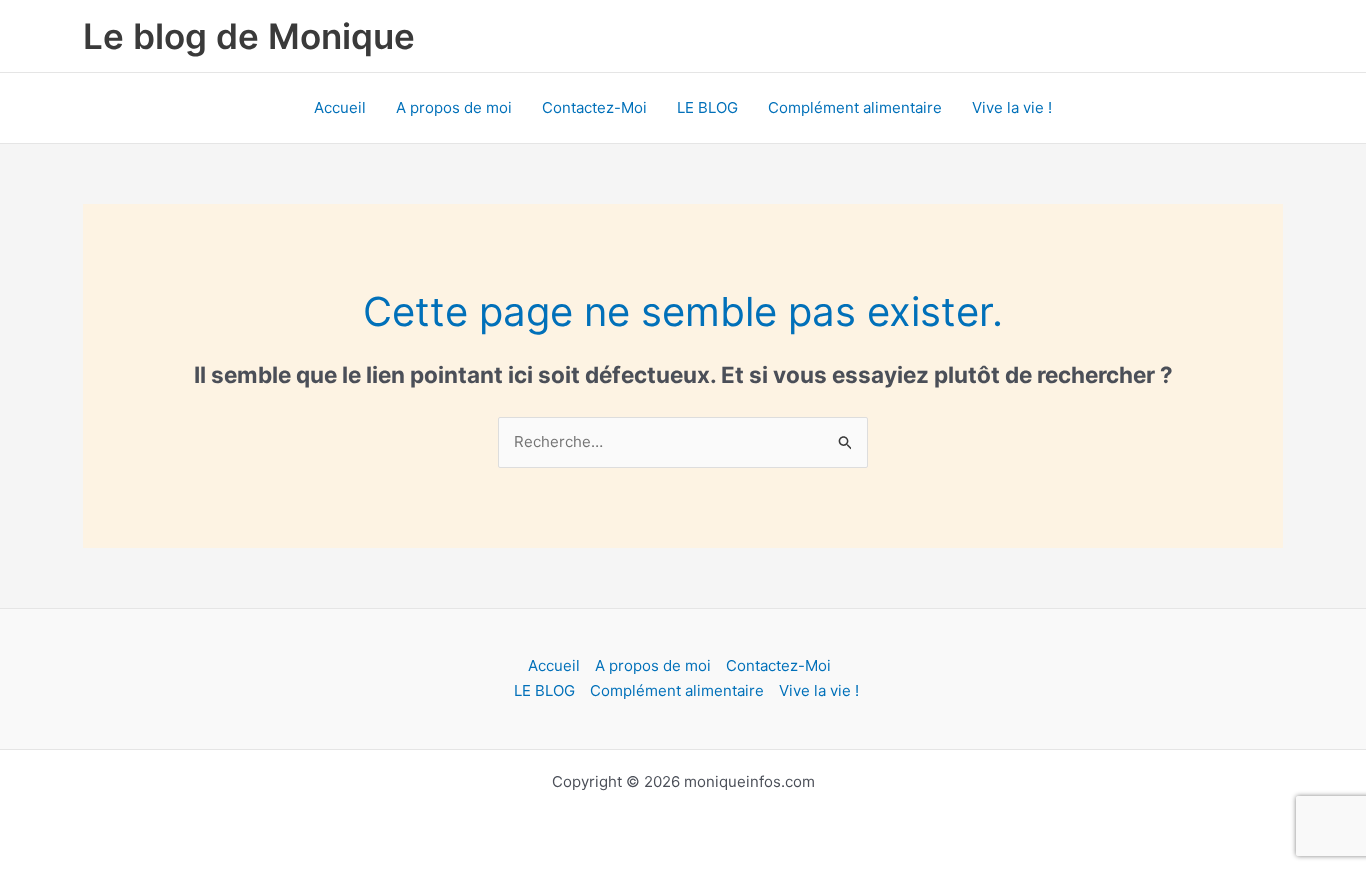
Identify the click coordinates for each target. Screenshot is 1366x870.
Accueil (340, 107)
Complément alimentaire (855, 107)
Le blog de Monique (249, 36)
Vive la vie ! (1012, 107)
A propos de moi (454, 107)
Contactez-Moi (594, 107)
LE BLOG (707, 107)
